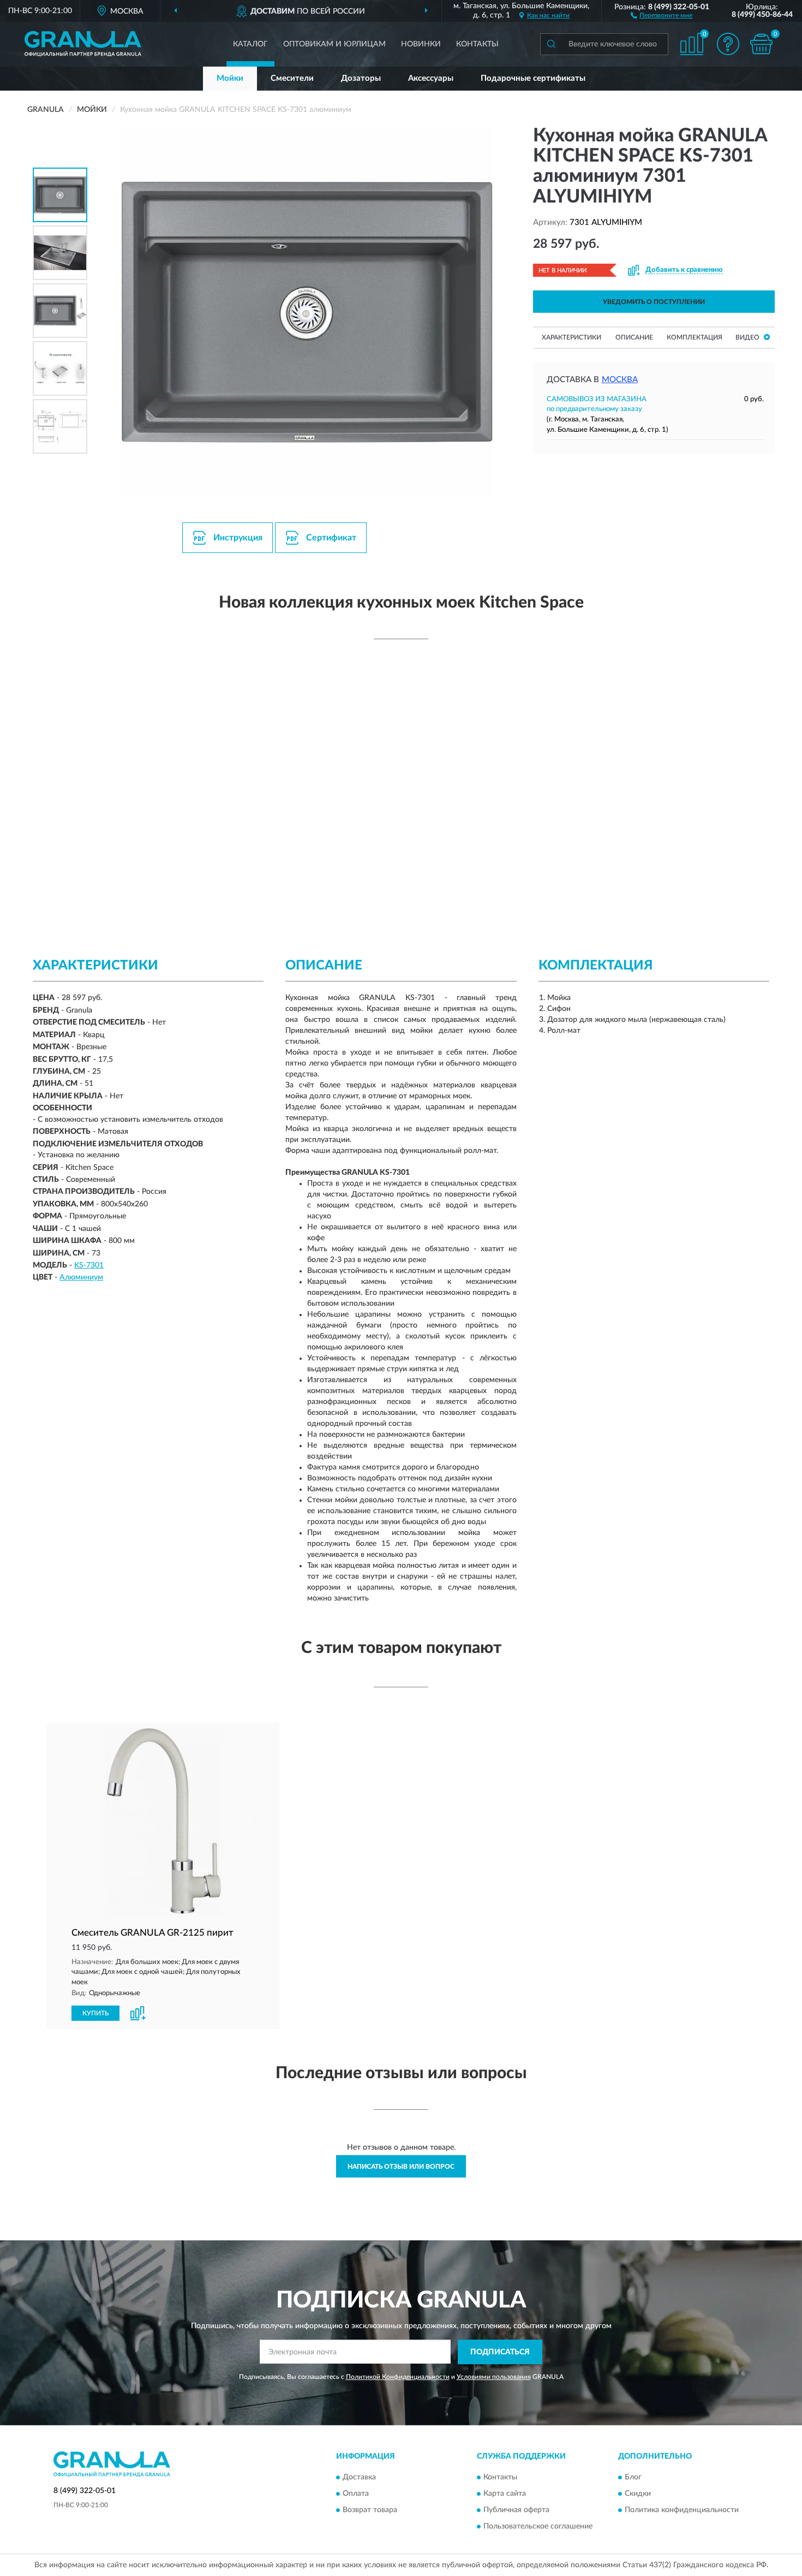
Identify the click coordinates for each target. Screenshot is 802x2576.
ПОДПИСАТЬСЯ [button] (500, 2352)
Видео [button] (748, 337)
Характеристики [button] (571, 337)
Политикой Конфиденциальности (398, 2377)
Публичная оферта (516, 2510)
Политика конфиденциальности (682, 2510)
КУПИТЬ (95, 2013)
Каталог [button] (250, 44)
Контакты (477, 44)
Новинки (421, 44)
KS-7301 (89, 1265)
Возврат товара (370, 2510)
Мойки (230, 78)
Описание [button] (634, 337)
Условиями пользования (494, 2377)
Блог (633, 2478)
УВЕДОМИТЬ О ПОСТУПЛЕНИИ (654, 302)
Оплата (356, 2494)
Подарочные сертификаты (533, 78)
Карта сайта (505, 2494)
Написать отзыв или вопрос (401, 2167)
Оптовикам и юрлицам (334, 44)
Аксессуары (431, 78)
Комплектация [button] (695, 337)
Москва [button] (620, 380)
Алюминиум (81, 1277)
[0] (761, 44)
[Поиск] (551, 44)
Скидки (638, 2494)
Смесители (292, 78)
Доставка (359, 2478)
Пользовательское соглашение (538, 2527)
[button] (662, 15)
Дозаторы (361, 78)
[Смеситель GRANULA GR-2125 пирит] (163, 1822)
